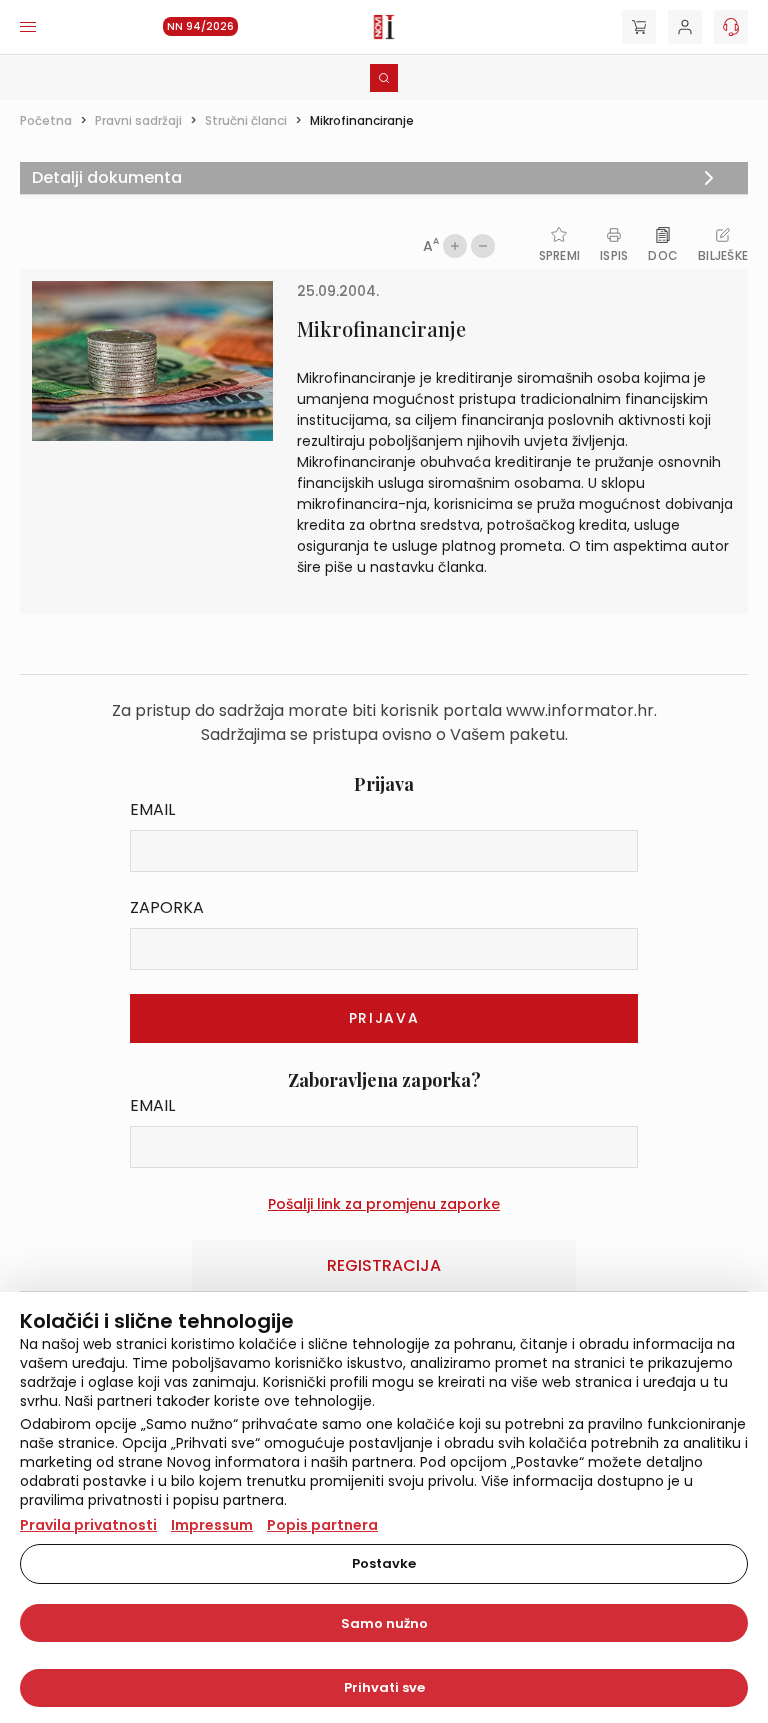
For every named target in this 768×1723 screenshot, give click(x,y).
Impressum (212, 1525)
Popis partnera (322, 1525)
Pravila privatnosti (88, 1525)
